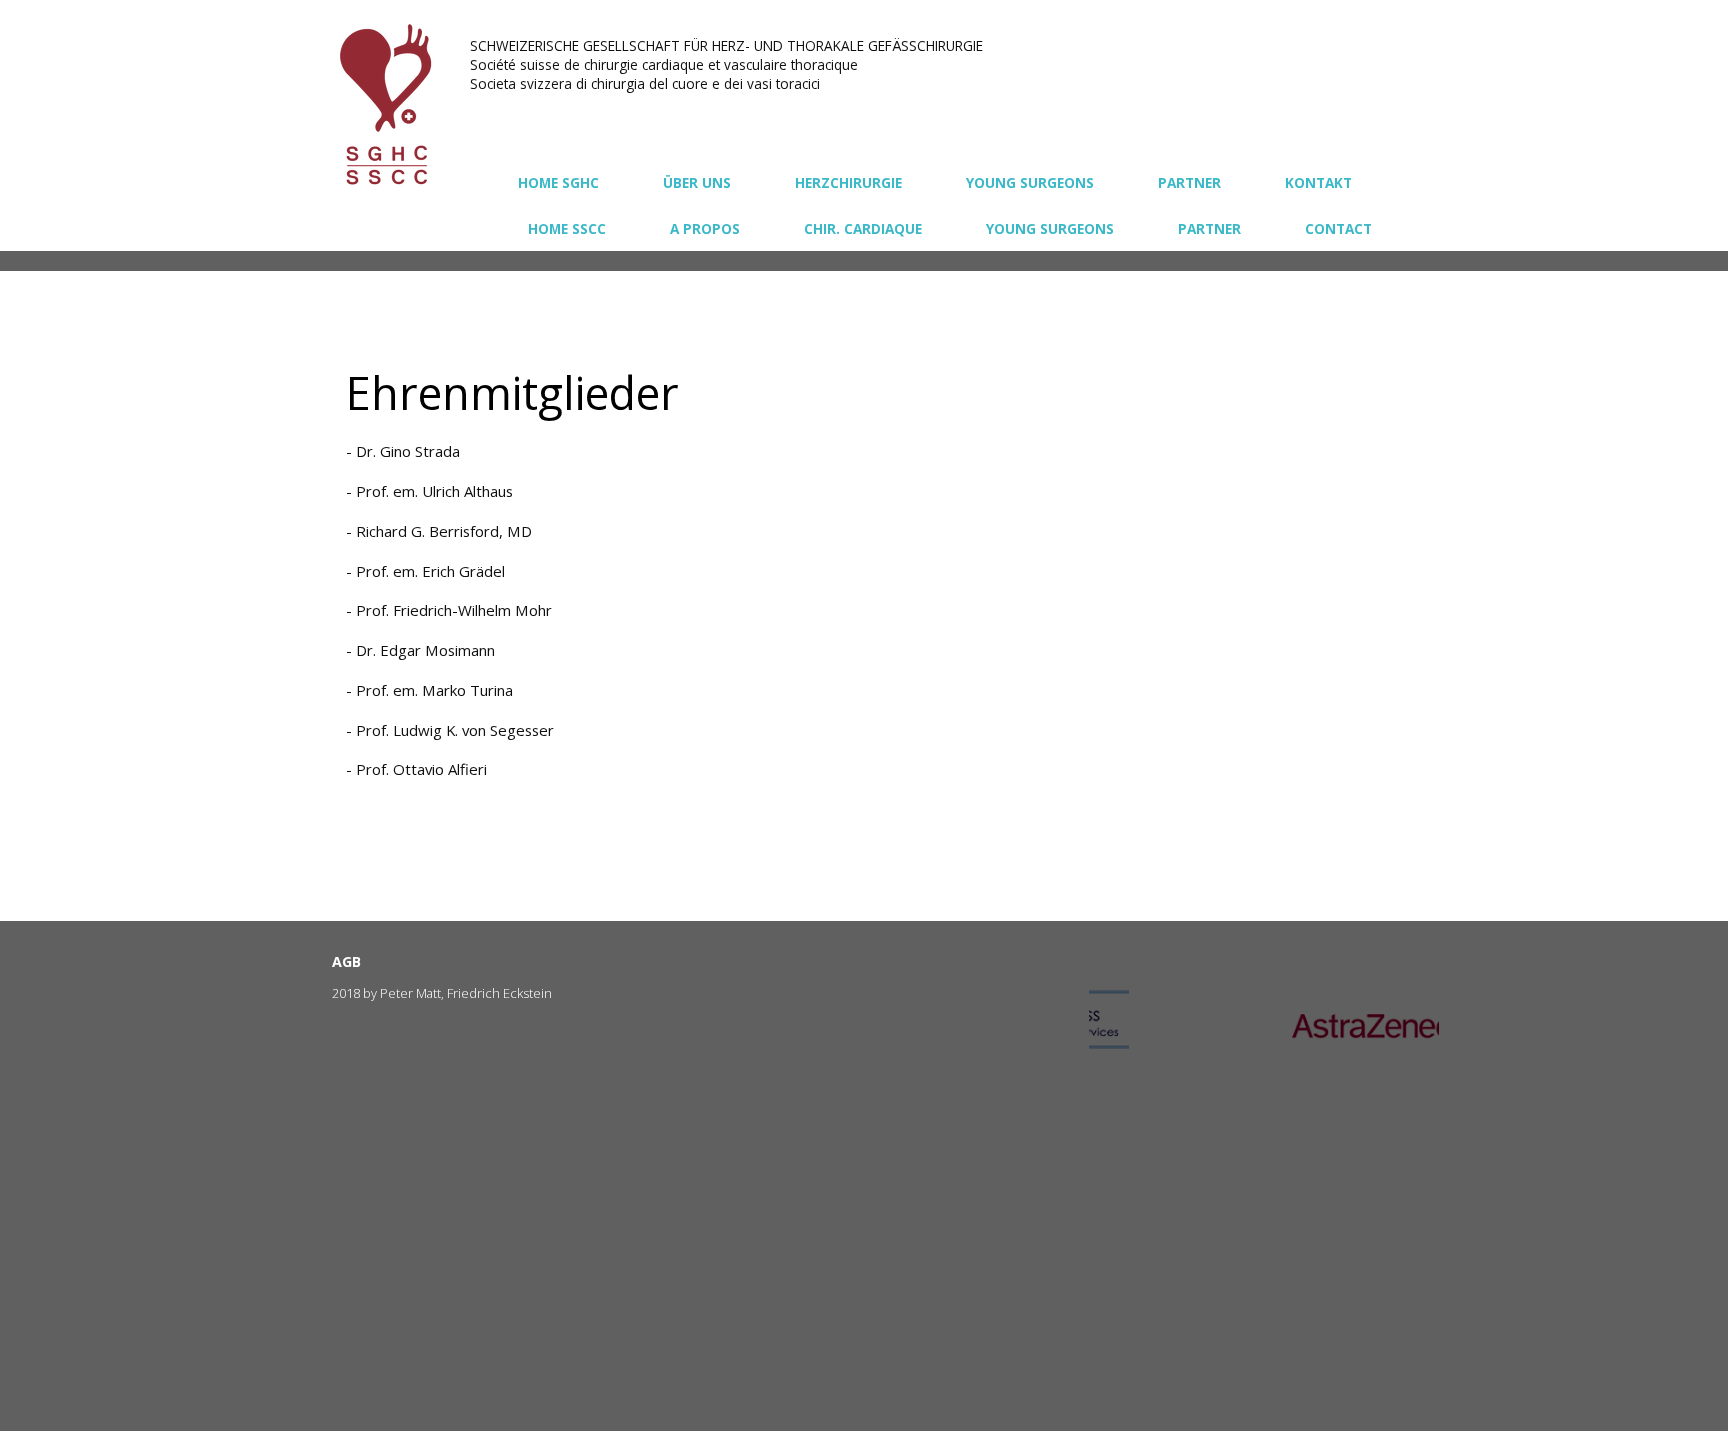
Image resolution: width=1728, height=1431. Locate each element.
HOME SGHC (558, 183)
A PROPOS (705, 229)
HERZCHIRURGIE (848, 183)
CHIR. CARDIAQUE (863, 229)
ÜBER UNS (697, 183)
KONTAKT (1318, 183)
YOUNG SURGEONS (1030, 183)
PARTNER (1189, 183)
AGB (346, 961)
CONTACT (1338, 229)
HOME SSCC (567, 229)
